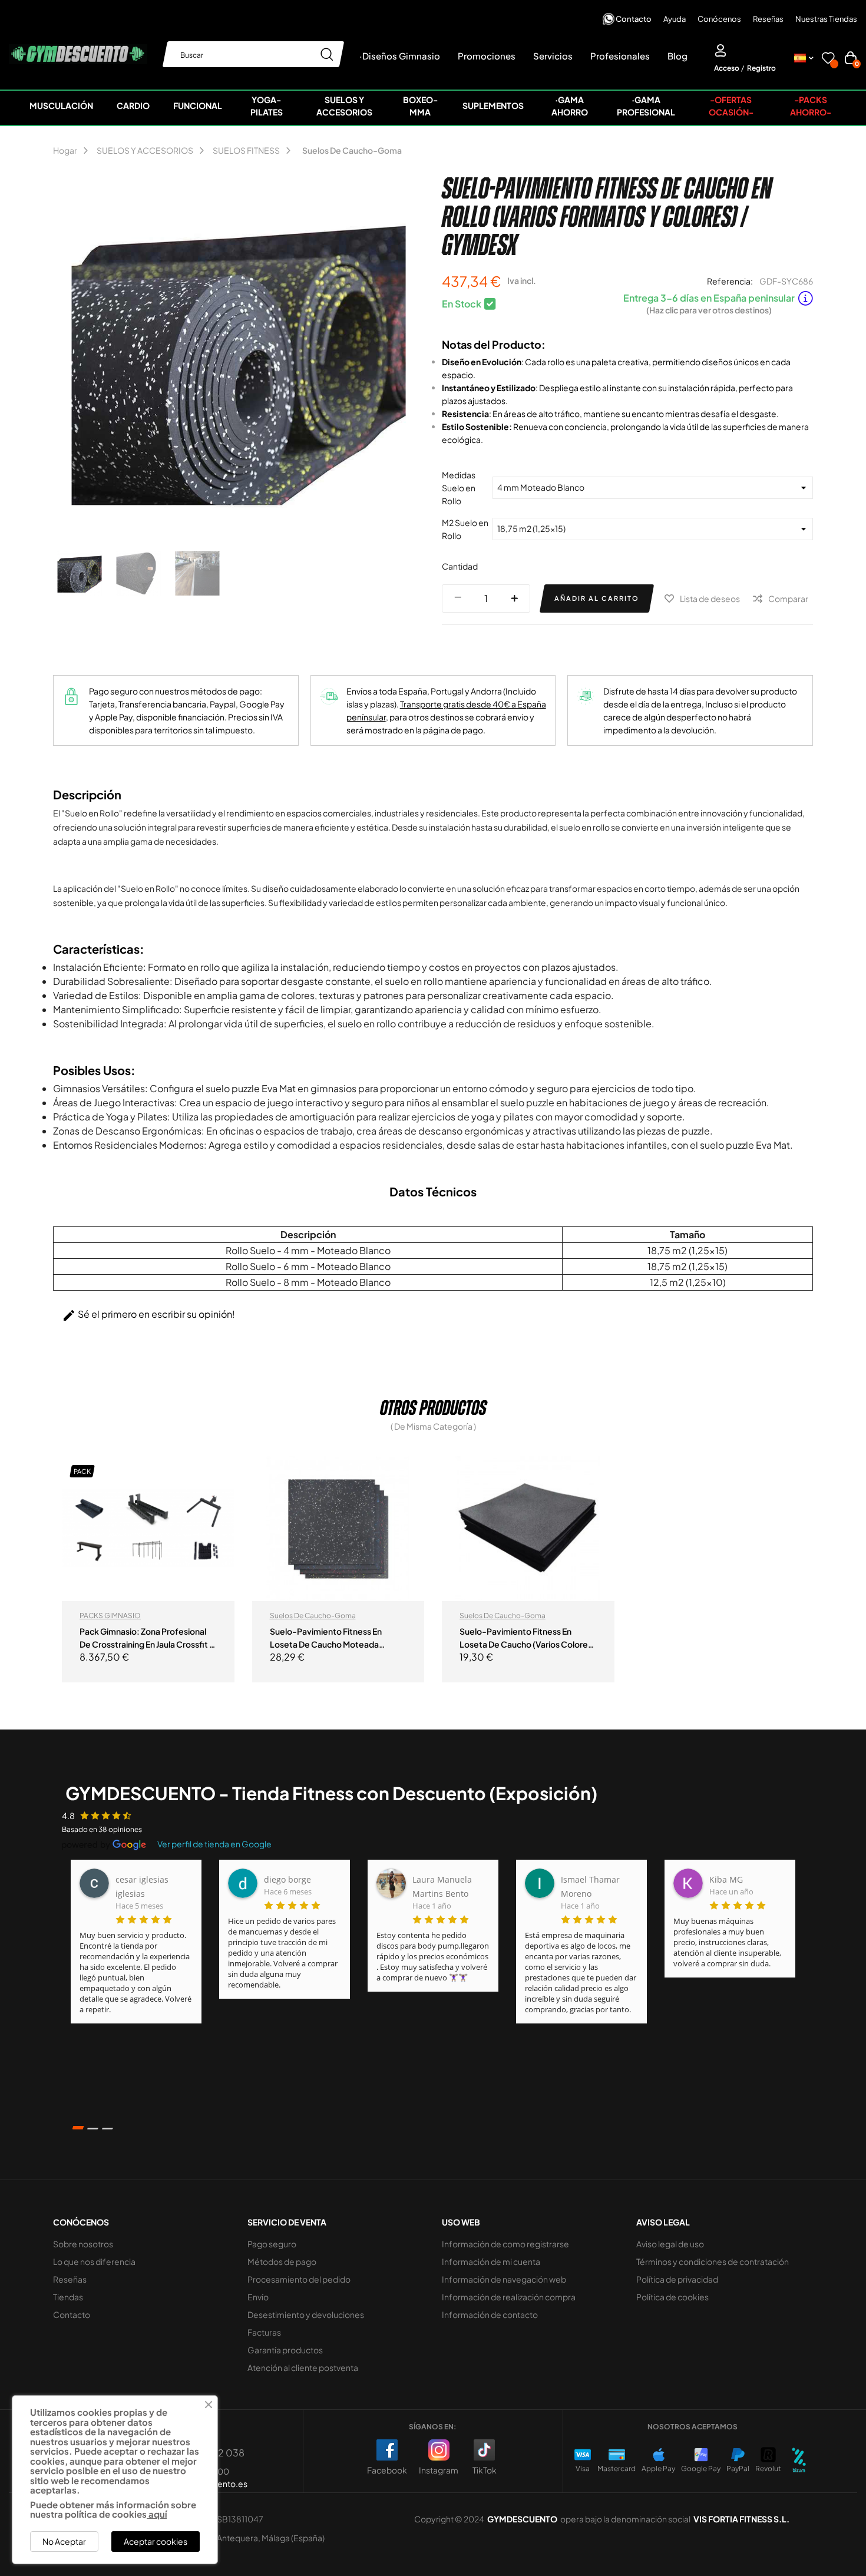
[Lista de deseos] (828, 60)
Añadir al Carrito (597, 598)
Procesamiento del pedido (299, 2279)
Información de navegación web (504, 2279)
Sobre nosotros (83, 2244)
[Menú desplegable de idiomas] (804, 58)
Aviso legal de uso (670, 2244)
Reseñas (768, 19)
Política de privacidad (677, 2279)
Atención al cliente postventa (303, 2367)
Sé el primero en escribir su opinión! (148, 1315)
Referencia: (730, 281)
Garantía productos (285, 2350)
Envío (258, 2297)
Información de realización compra (509, 2297)
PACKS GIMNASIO (110, 1616)
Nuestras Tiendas (826, 19)
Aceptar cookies (156, 2541)
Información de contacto (490, 2314)
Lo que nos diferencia (94, 2261)
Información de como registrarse (505, 2244)
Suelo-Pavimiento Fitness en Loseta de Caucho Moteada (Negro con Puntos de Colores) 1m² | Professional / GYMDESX (331, 1638)
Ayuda (675, 19)
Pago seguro (272, 2244)
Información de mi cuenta (491, 2261)
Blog (677, 56)
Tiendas (68, 2297)
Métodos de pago (282, 2261)
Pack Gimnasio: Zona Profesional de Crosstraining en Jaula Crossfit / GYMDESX (146, 1638)
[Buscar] (327, 54)
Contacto (634, 19)
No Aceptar (64, 2541)
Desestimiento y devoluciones (306, 2314)
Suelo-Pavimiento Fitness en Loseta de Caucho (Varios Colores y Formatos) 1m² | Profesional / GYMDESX (526, 1638)
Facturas (264, 2332)
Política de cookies (672, 2297)
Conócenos (719, 19)
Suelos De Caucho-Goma (313, 1616)
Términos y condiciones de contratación (713, 2261)
